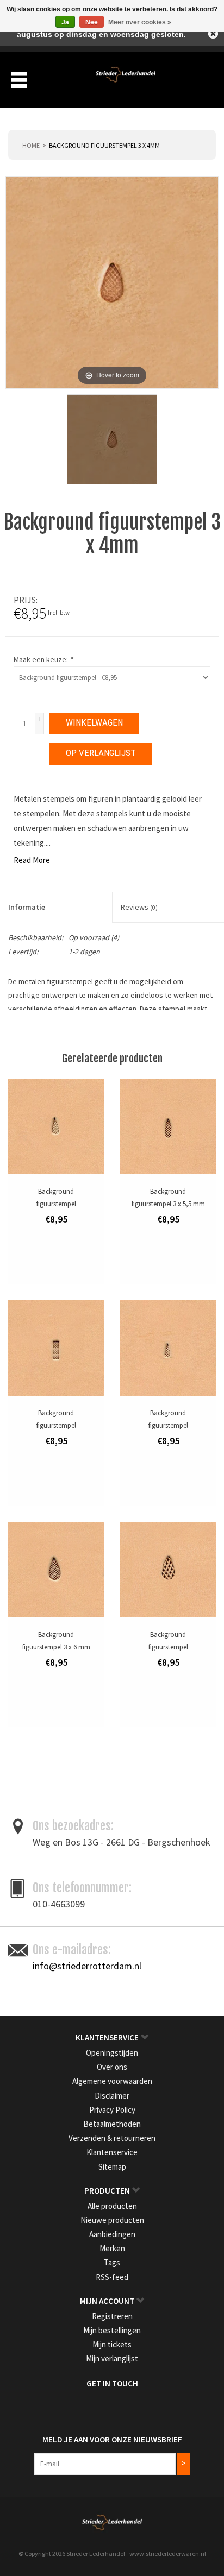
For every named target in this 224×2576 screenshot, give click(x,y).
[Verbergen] (213, 34)
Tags (112, 2262)
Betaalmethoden (112, 2124)
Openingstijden (112, 2053)
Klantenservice (112, 2152)
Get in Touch (112, 2383)
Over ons (112, 2067)
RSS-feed (112, 2277)
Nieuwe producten (112, 2220)
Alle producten (112, 2206)
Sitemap (112, 2167)
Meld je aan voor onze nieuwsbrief (112, 2439)
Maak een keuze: (43, 659)
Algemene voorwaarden (112, 2081)
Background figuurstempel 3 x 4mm (104, 145)
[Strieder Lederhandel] (126, 79)
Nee (92, 22)
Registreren (112, 2316)
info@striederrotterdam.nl (87, 1966)
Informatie (27, 907)
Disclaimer (112, 2096)
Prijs (25, 600)
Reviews (139, 907)
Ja (65, 22)
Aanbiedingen (112, 2234)
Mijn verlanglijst (112, 2358)
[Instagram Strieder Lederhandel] (122, 2406)
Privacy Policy (112, 2110)
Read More (32, 860)
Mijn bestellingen (112, 2330)
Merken (112, 2248)
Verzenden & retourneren (112, 2138)
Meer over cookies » (140, 22)
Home (31, 145)
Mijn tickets (112, 2344)
